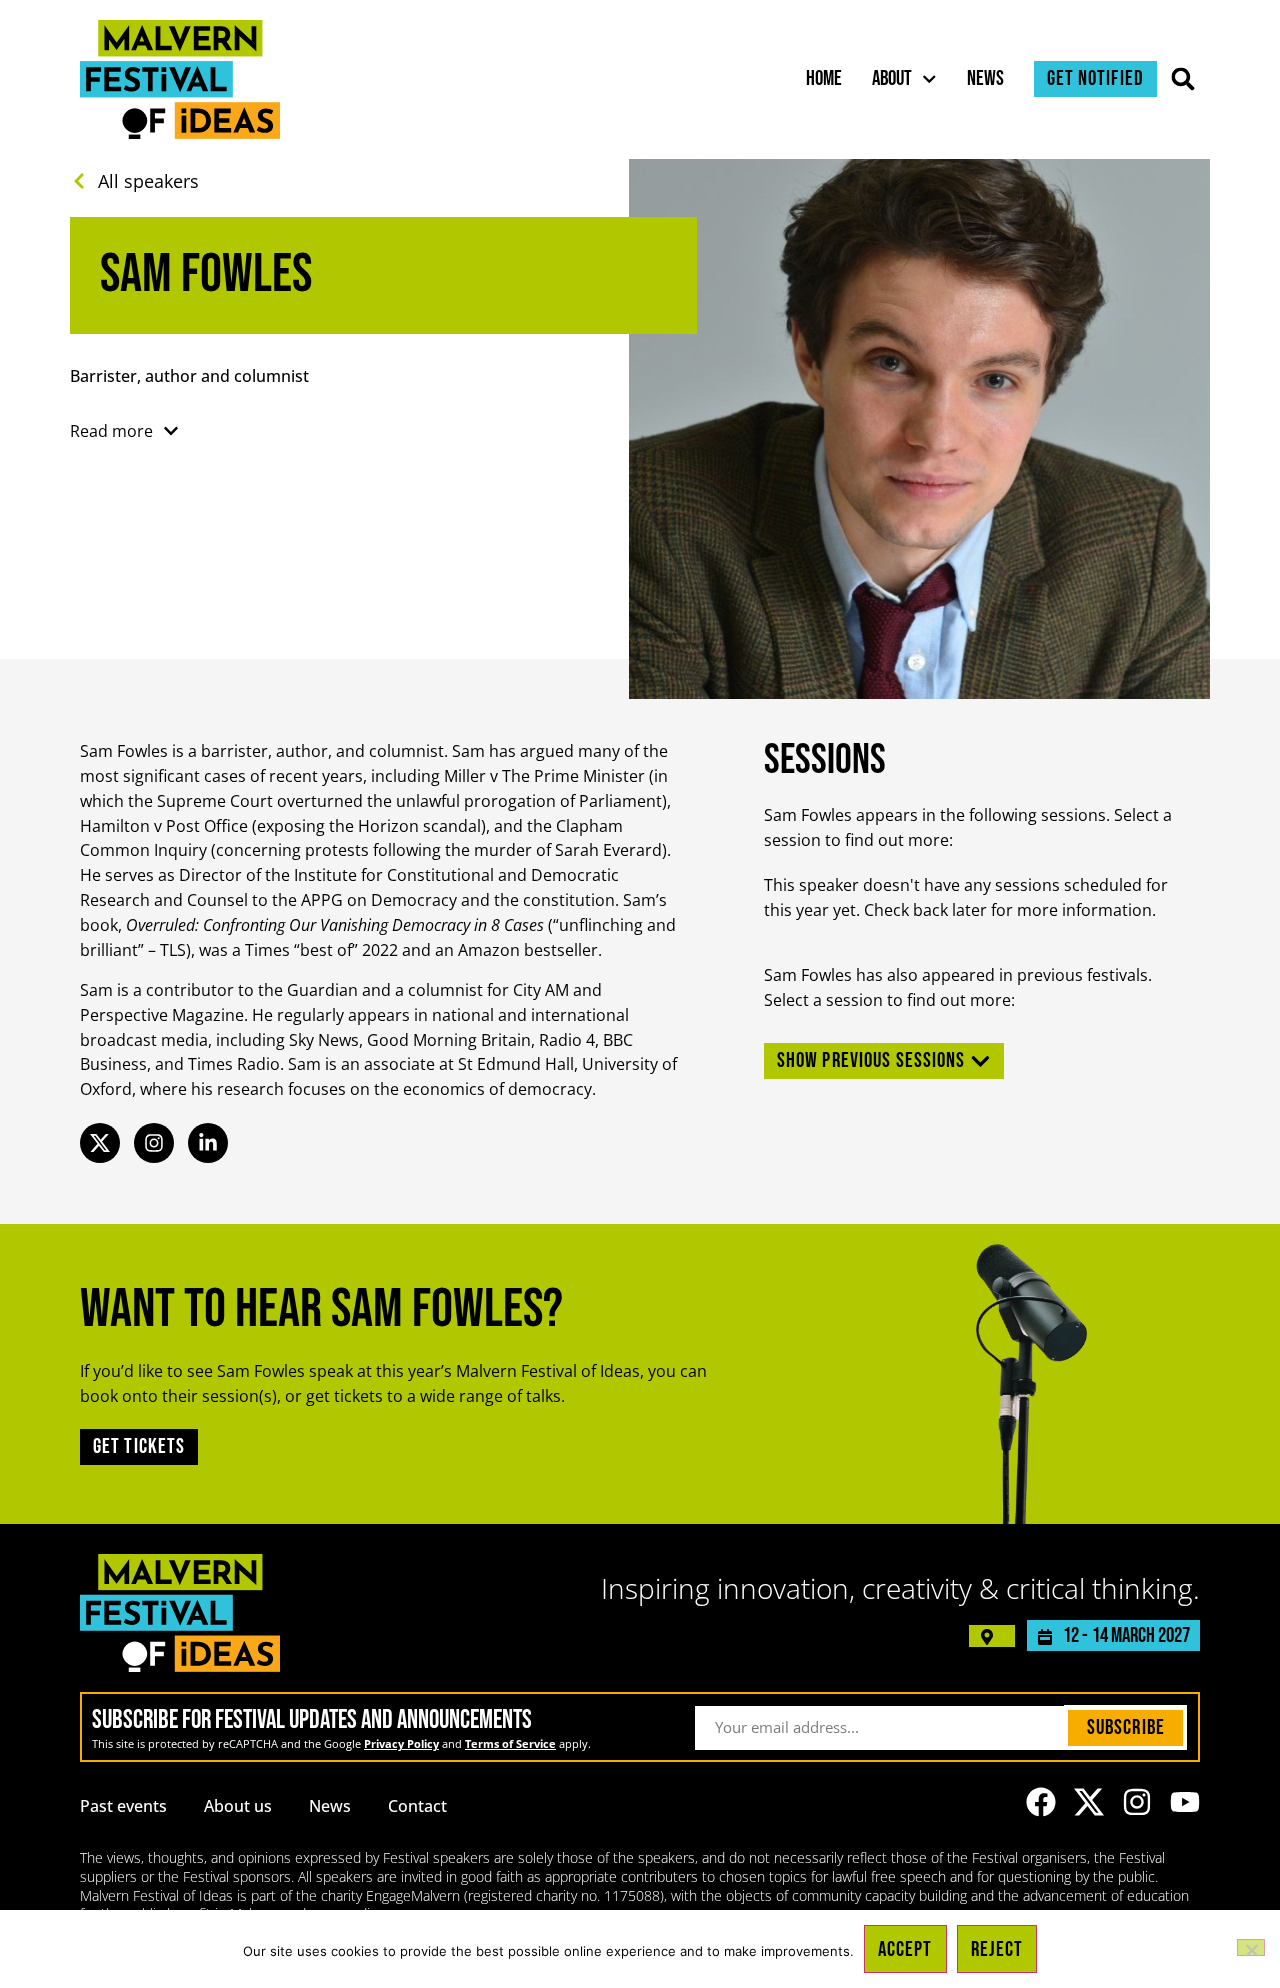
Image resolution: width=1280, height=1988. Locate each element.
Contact (417, 1806)
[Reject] (1251, 1947)
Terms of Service (510, 1743)
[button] (1183, 79)
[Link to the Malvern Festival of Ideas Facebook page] (1041, 1802)
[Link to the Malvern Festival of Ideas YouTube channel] (1185, 1802)
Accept (905, 1949)
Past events (123, 1806)
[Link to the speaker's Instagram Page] (154, 1143)
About (892, 79)
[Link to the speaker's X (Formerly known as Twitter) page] (100, 1143)
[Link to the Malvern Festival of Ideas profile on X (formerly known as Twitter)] (1089, 1802)
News (985, 79)
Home (824, 79)
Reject (997, 1949)
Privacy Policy (401, 1743)
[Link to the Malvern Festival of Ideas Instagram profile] (1137, 1802)
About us (238, 1806)
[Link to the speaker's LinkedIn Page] (208, 1143)
